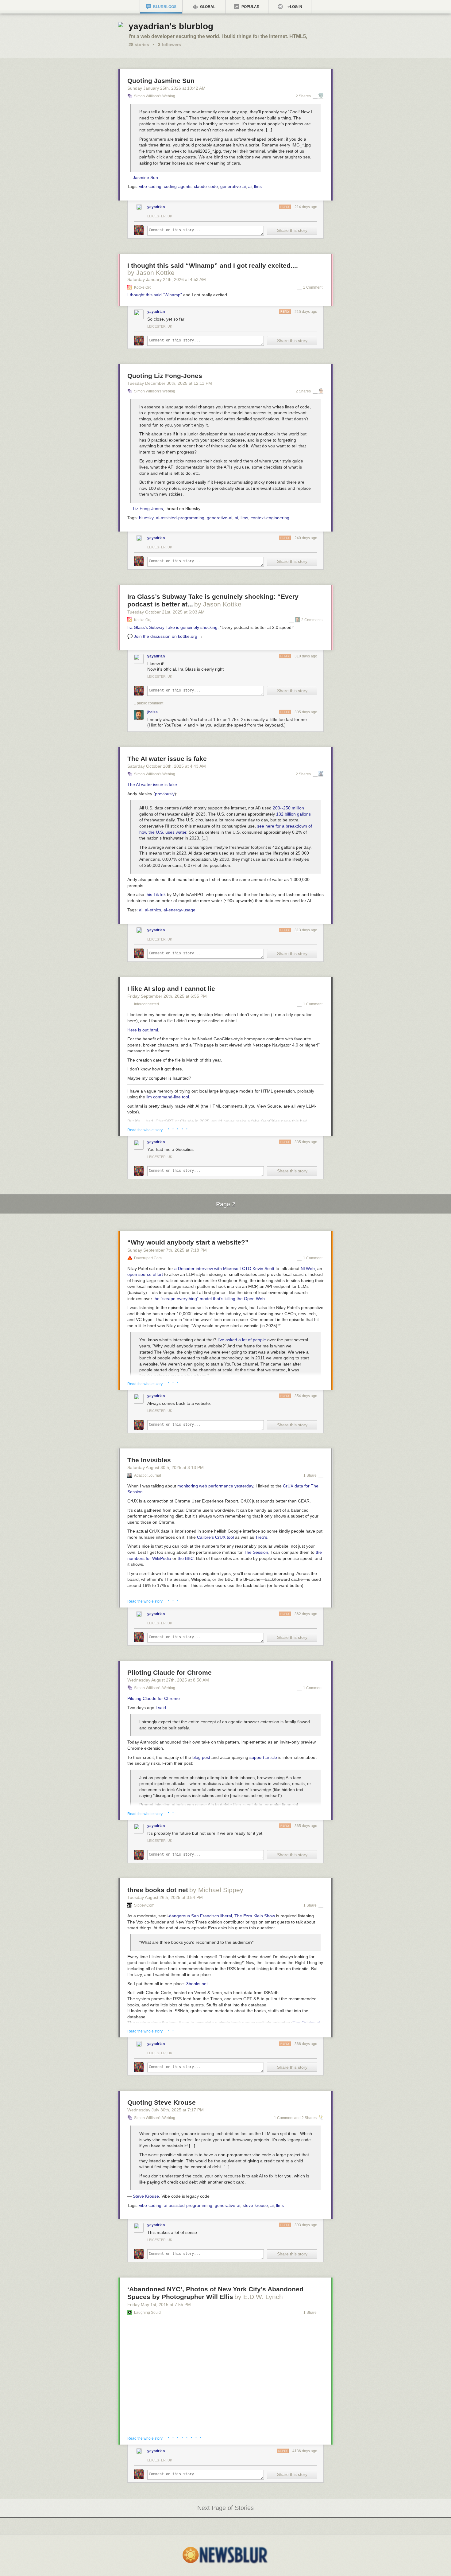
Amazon (140, 2362)
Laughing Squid (147, 2313)
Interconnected (146, 1004)
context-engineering (270, 518)
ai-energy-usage (179, 910)
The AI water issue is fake (167, 759)
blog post (201, 1757)
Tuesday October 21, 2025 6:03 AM (166, 612)
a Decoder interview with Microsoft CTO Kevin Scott (224, 1269)
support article (263, 1757)
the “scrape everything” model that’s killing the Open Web (209, 1299)
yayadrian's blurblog (171, 26)
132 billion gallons (293, 814)
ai (250, 186)
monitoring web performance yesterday (215, 1486)
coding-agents (178, 186)
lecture (285, 2362)
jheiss (152, 712)
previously (165, 794)
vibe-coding (150, 186)
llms (258, 186)
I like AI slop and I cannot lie (171, 989)
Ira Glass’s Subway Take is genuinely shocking (172, 627)
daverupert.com (148, 1258)
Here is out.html (143, 1030)
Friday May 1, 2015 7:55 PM (159, 2305)
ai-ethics (153, 910)
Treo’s (261, 1537)
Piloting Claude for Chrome (170, 1672)
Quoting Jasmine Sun (161, 81)
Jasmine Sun (145, 177)
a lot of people (252, 1340)
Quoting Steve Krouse (162, 2102)
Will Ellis (217, 2338)
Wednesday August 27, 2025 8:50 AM (168, 1680)
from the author (298, 2356)
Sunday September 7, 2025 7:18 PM (167, 1250)
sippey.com (144, 1905)
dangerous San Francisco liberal (200, 1916)
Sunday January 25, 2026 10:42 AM (166, 88)
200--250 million (288, 808)
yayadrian (156, 207)
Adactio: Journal (148, 1475)
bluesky (146, 518)
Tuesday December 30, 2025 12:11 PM (170, 383)
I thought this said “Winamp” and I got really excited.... (213, 265)
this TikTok (156, 894)
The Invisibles (149, 1460)
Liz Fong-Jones (148, 509)
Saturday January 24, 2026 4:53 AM (167, 279)
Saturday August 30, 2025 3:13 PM (166, 1467)
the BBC (186, 1558)
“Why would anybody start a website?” (188, 1242)
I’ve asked (227, 1340)
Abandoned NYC (229, 2344)
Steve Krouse (146, 2196)
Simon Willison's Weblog (155, 96)
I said (161, 1708)
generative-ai (233, 186)
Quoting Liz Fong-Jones (165, 376)
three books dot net (158, 1890)
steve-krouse (255, 2205)
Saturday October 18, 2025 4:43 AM (167, 766)
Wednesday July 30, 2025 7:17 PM (166, 2110)
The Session (256, 1552)
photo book (251, 2356)
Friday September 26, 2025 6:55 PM (167, 996)
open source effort (145, 1274)
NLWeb (308, 1269)
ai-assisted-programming (180, 518)
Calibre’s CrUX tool (215, 1537)
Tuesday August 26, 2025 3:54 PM (165, 1897)
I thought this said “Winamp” (155, 295)
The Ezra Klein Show (255, 1916)
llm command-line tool (168, 1097)
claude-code (206, 186)
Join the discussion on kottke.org (166, 636)
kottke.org (143, 287)
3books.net (197, 1984)
